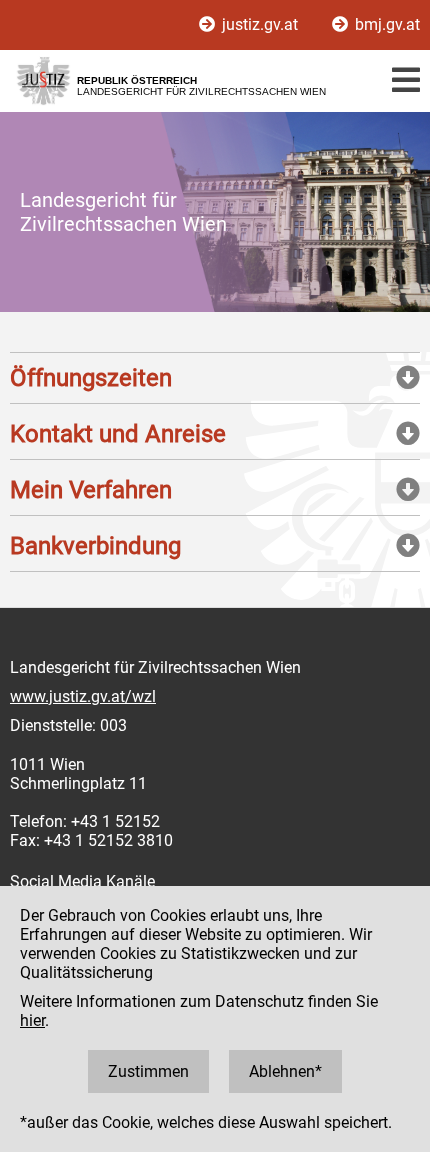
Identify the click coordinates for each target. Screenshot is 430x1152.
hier (32, 1020)
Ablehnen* (285, 1071)
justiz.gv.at (260, 24)
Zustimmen (148, 1071)
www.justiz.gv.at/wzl (83, 696)
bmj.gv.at (385, 24)
